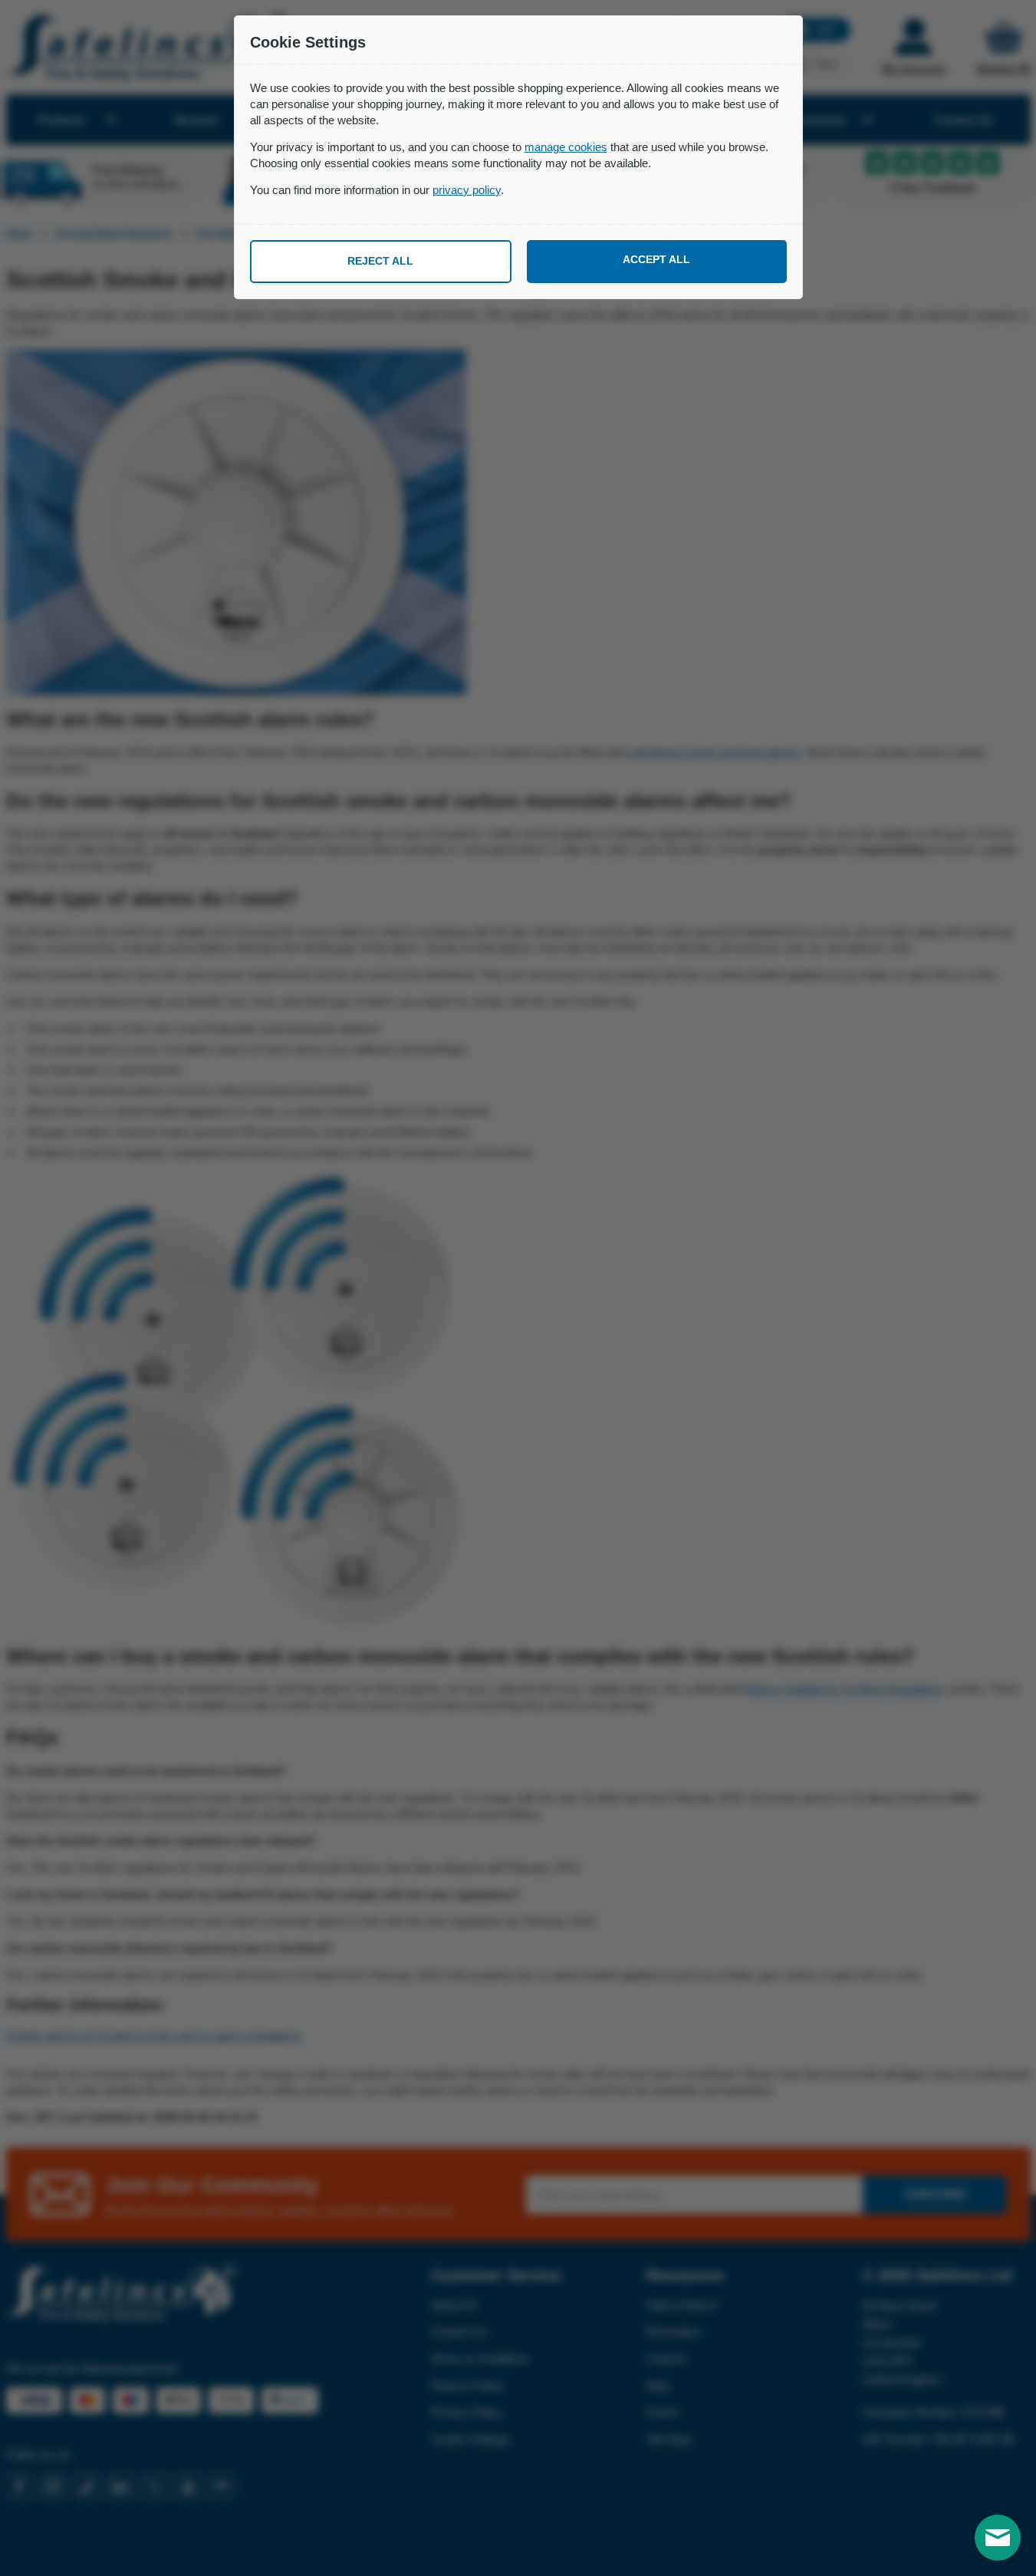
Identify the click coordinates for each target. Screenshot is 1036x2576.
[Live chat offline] (998, 2538)
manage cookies (566, 147)
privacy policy (467, 190)
